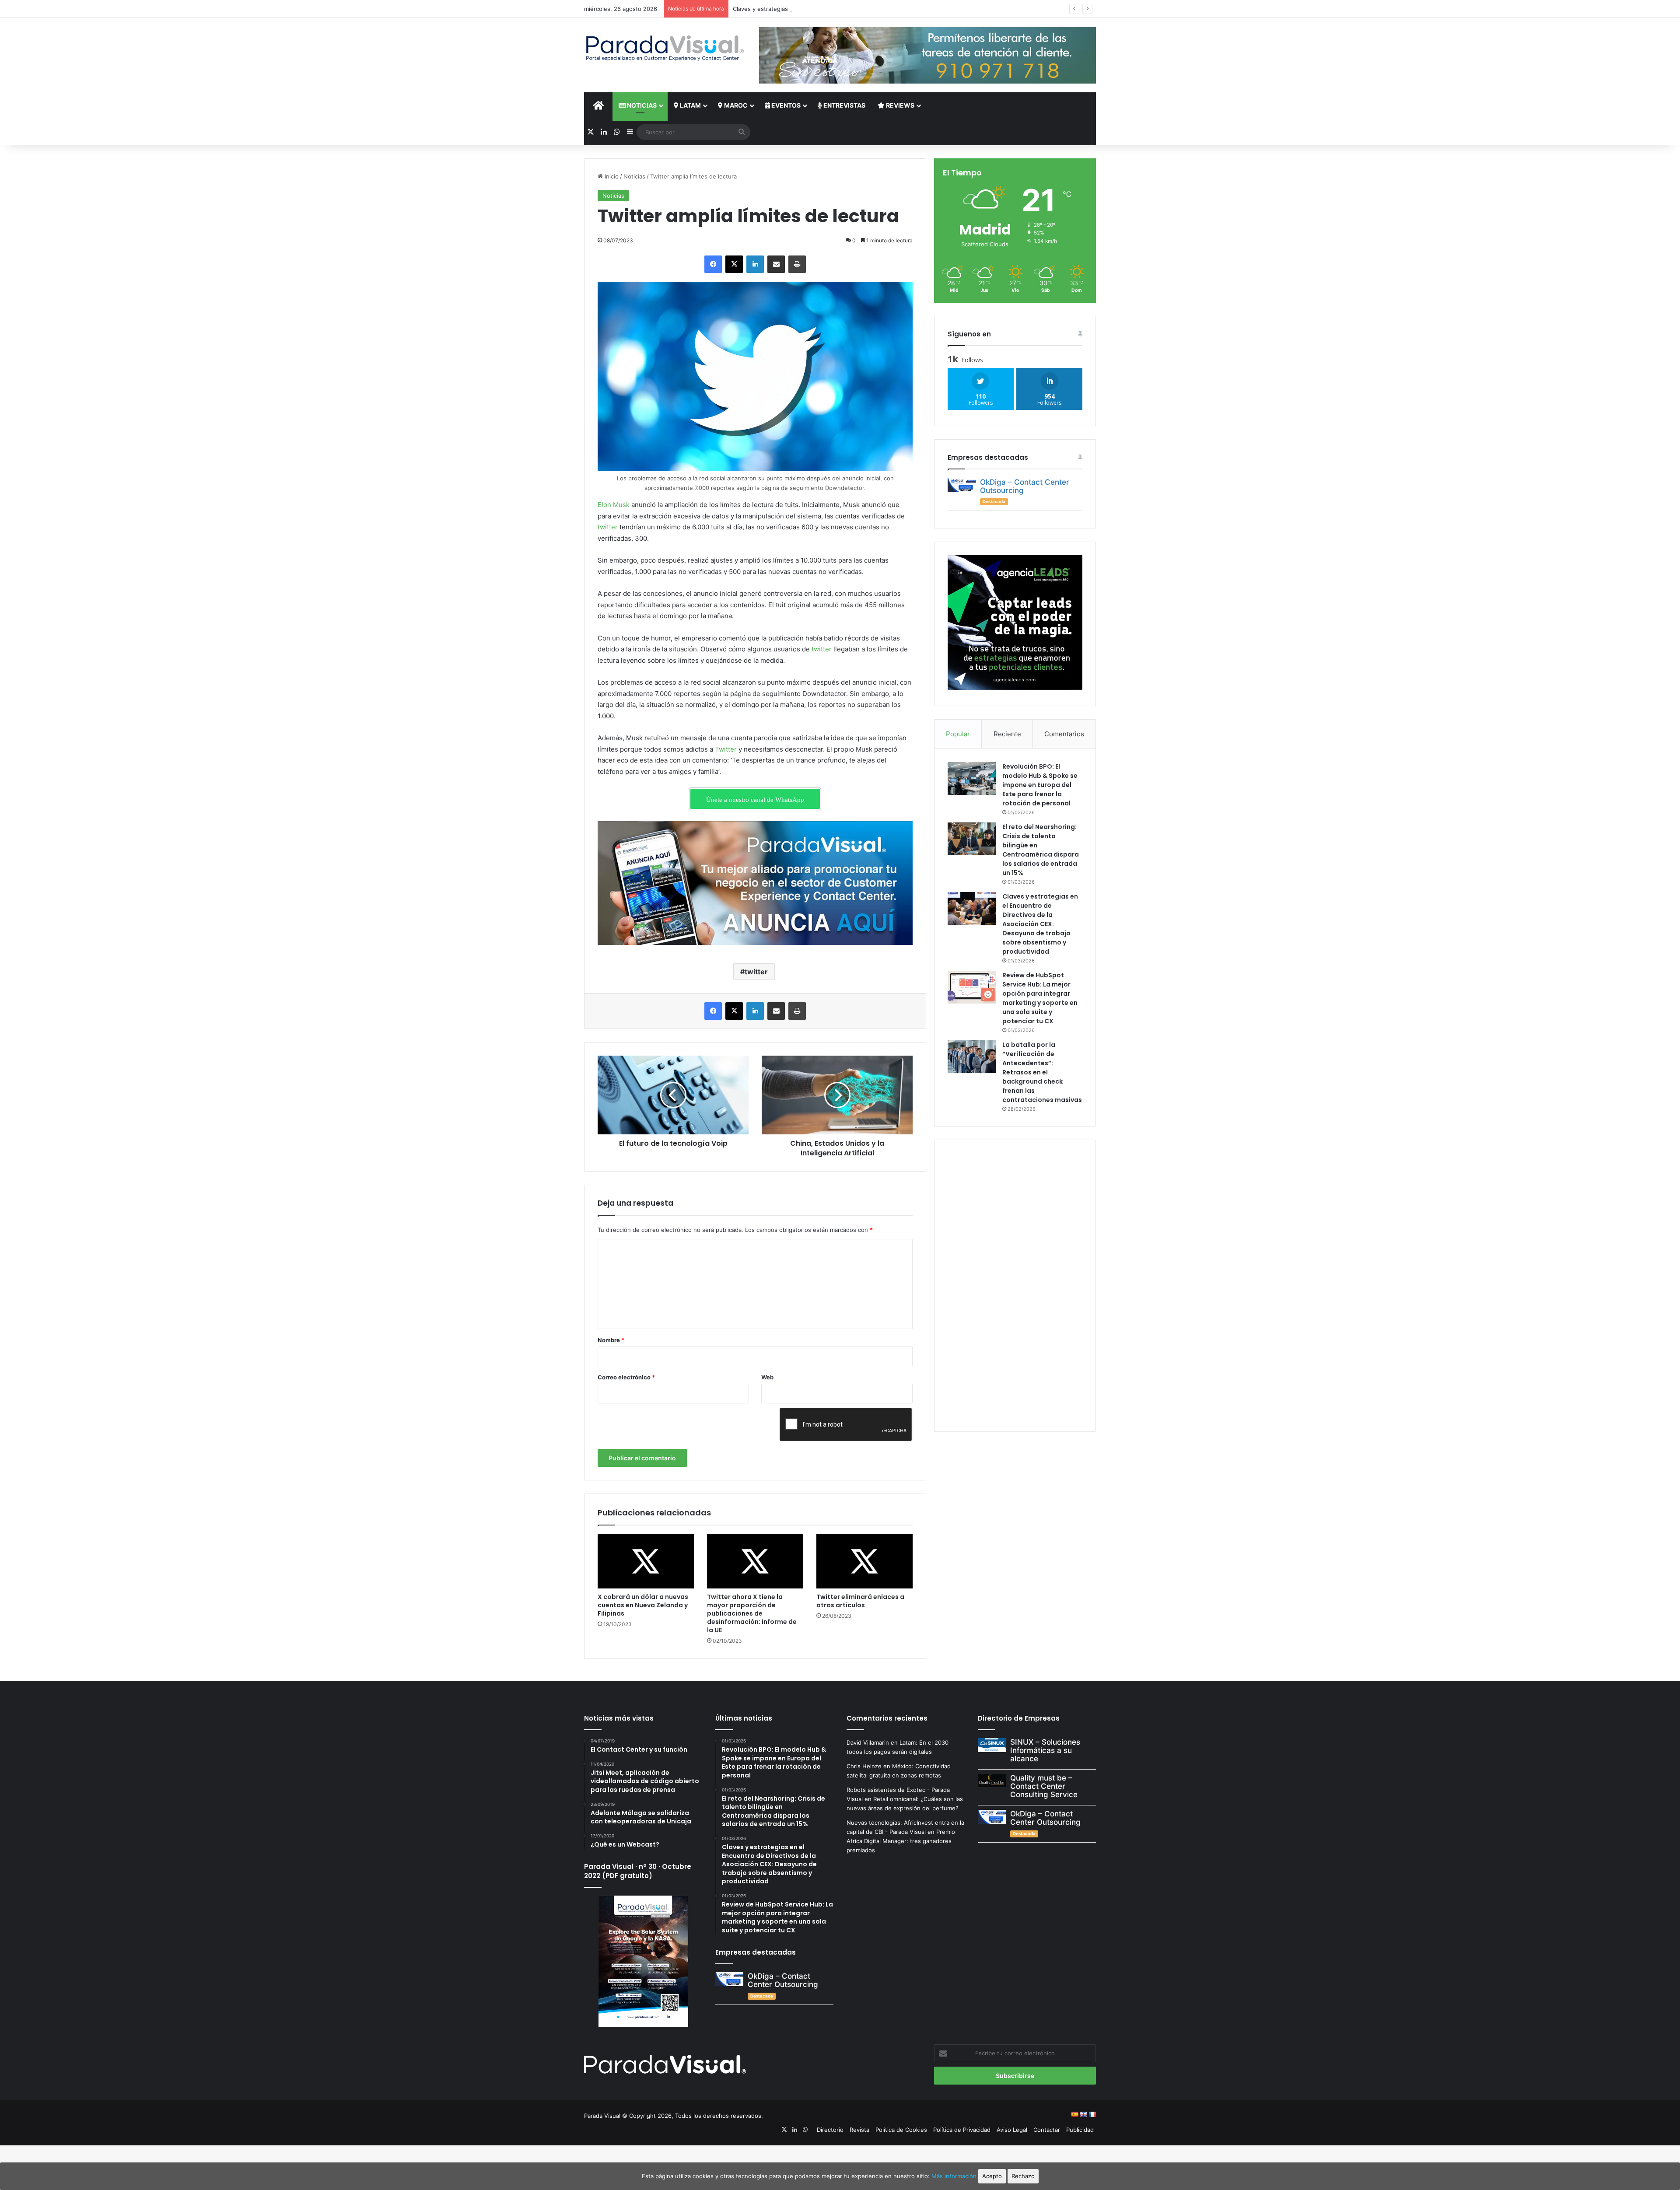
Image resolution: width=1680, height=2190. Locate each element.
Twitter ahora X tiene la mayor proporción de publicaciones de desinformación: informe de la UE (752, 1613)
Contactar (1047, 2130)
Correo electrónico (626, 1377)
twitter (608, 527)
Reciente (1007, 734)
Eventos (785, 105)
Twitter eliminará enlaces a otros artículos (860, 1601)
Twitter (726, 749)
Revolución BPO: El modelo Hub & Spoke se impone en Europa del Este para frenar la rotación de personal (1040, 785)
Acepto (992, 2176)
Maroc (735, 105)
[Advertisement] (1015, 1284)
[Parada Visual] (665, 48)
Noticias (641, 105)
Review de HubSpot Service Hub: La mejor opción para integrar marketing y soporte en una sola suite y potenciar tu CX (1040, 998)
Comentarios (1064, 734)
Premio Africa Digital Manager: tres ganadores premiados (901, 1841)
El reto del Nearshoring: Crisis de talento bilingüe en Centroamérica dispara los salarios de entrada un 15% (1041, 850)
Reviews (899, 105)
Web (767, 1377)
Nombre (611, 1340)
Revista (859, 2130)
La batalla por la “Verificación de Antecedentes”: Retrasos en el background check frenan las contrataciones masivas (1042, 1072)
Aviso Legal (1012, 2130)
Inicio (611, 176)
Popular (958, 734)
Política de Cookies (901, 2130)
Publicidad (1080, 2130)
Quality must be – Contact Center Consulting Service (1044, 1786)
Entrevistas (844, 105)
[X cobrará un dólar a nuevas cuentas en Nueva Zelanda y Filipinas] (646, 1561)
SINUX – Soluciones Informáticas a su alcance (1045, 1750)
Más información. (955, 2176)
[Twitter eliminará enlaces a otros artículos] (864, 1561)
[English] (1083, 2114)
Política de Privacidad (962, 2130)
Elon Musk (614, 505)
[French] (1092, 2114)
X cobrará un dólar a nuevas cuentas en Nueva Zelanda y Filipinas (643, 1605)
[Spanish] (1074, 2114)
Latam (690, 105)
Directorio (830, 2130)
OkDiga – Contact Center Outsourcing (1025, 486)
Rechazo (1023, 2176)
